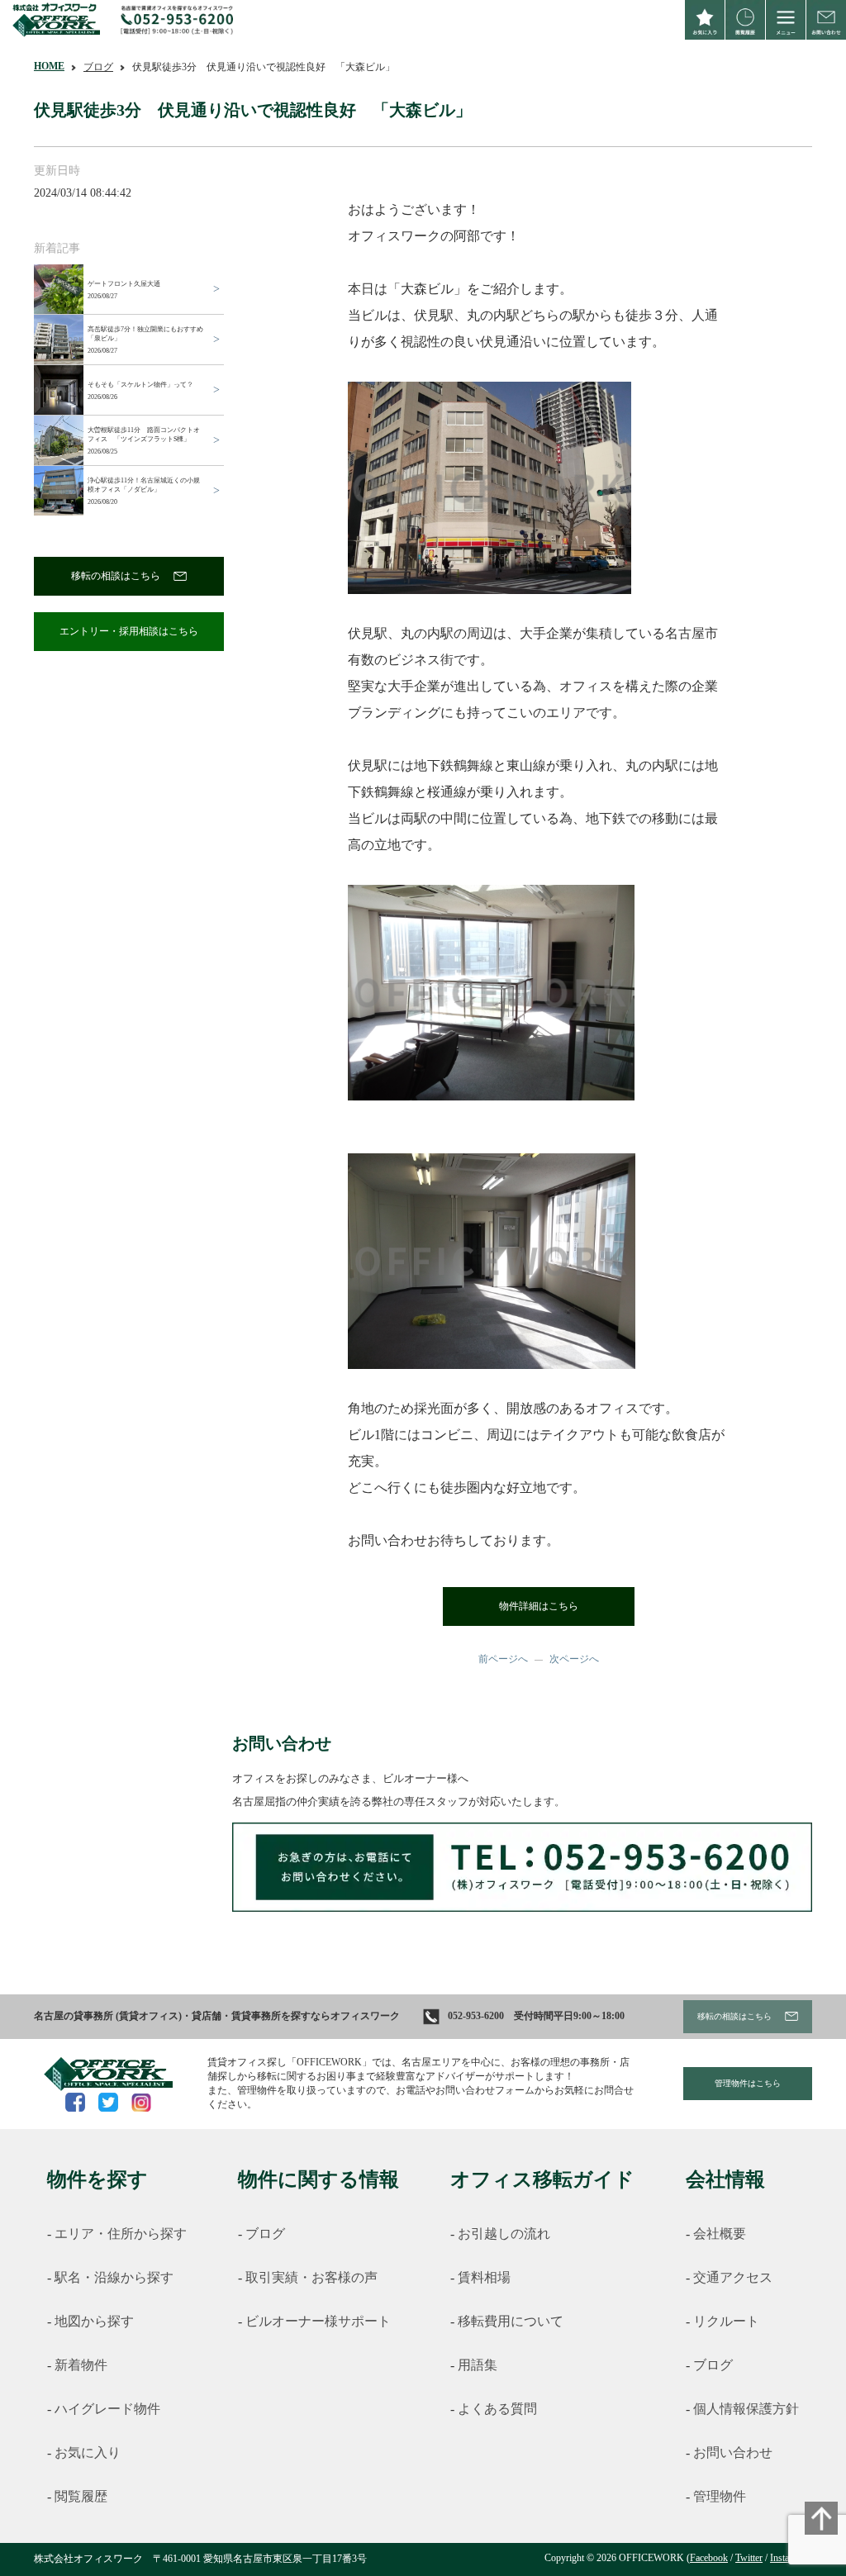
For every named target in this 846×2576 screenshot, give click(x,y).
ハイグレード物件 (107, 2409)
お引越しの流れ (504, 2234)
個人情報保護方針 (746, 2409)
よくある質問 (497, 2409)
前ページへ (503, 1659)
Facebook (709, 2558)
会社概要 (720, 2234)
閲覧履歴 (81, 2496)
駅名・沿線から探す (114, 2277)
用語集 (478, 2365)
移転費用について (511, 2321)
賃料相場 (484, 2277)
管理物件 (720, 2496)
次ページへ (574, 1659)
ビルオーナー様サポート (318, 2321)
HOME (49, 66)
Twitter (749, 2558)
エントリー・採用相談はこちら (129, 631)
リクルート (726, 2321)
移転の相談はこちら (116, 576)
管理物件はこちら (748, 2083)
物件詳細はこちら (539, 1606)
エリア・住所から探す (121, 2234)
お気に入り (88, 2452)
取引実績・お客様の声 (311, 2277)
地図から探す (94, 2321)
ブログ (98, 67)
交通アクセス (733, 2277)
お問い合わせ (733, 2452)
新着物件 (81, 2365)
